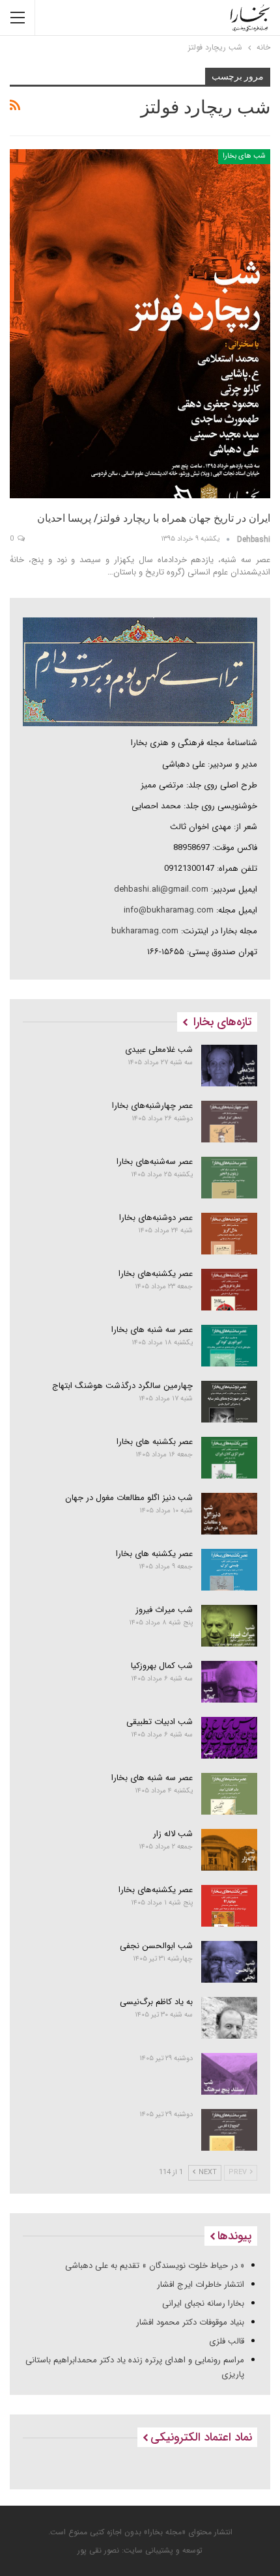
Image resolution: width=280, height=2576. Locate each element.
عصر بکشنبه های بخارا (155, 1442)
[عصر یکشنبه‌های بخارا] (230, 1290)
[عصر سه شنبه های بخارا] (230, 1346)
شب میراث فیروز (164, 1610)
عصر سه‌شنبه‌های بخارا (155, 1162)
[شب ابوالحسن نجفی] (230, 1962)
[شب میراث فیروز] (230, 1626)
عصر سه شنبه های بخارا (152, 1330)
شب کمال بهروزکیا (162, 1666)
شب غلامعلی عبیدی (159, 1050)
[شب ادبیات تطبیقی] (230, 1738)
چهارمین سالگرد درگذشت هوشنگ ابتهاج (122, 1386)
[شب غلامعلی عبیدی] (230, 1066)
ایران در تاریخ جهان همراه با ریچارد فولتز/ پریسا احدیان (154, 518)
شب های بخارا (244, 156)
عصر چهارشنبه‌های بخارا (152, 1106)
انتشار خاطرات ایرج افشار (201, 2285)
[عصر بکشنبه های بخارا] (230, 1458)
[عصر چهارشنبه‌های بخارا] (230, 1122)
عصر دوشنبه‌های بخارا (156, 1218)
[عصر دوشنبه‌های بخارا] (230, 1234)
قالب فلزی (227, 2341)
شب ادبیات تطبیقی (160, 1722)
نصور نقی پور (98, 2550)
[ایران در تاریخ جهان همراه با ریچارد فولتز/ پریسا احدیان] (140, 324)
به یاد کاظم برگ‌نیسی (156, 2002)
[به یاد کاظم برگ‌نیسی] (230, 2018)
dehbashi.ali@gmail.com (161, 889)
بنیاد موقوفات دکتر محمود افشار (190, 2322)
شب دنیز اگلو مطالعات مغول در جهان (129, 1498)
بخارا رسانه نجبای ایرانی (203, 2303)
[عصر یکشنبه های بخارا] (230, 1570)
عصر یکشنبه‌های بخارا (156, 1274)
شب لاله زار (173, 1834)
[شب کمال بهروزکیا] (230, 1682)
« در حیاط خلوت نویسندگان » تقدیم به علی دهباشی (155, 2266)
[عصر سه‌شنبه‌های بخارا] (230, 1178)
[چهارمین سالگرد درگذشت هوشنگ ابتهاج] (230, 1402)
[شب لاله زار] (230, 1850)
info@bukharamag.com (169, 910)
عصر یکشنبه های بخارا (154, 1554)
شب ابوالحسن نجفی (156, 1946)
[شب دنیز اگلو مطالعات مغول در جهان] (230, 1514)
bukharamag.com (145, 931)
